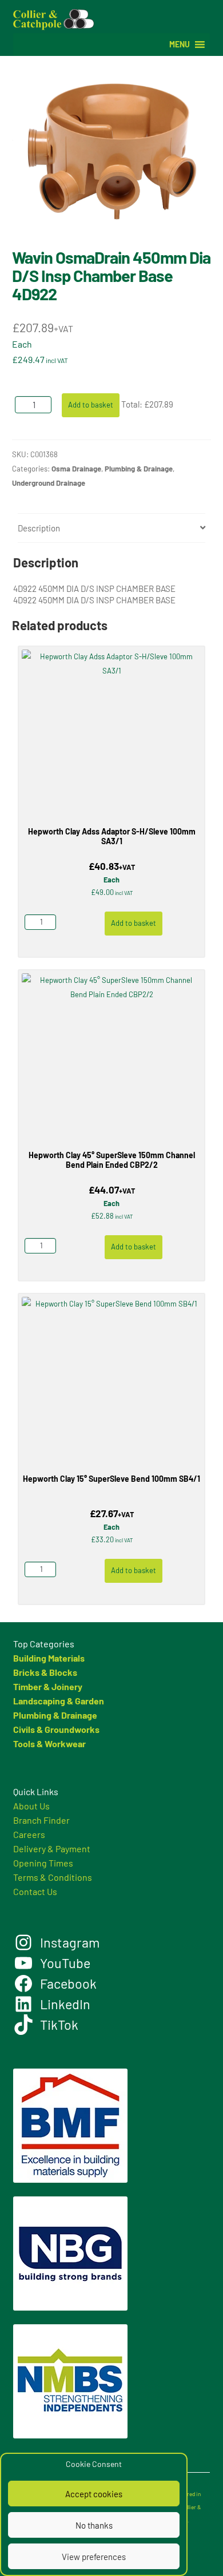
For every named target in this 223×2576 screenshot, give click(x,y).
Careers (29, 1834)
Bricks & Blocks (45, 1672)
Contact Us (35, 1891)
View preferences (94, 2557)
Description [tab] (39, 528)
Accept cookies (94, 2494)
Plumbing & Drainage (139, 469)
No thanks (94, 2525)
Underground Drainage (49, 483)
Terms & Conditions (53, 1877)
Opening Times (43, 1863)
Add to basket (91, 405)
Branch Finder (41, 1820)
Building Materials (49, 1658)
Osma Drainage (76, 469)
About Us (31, 1806)
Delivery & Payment (52, 1849)
